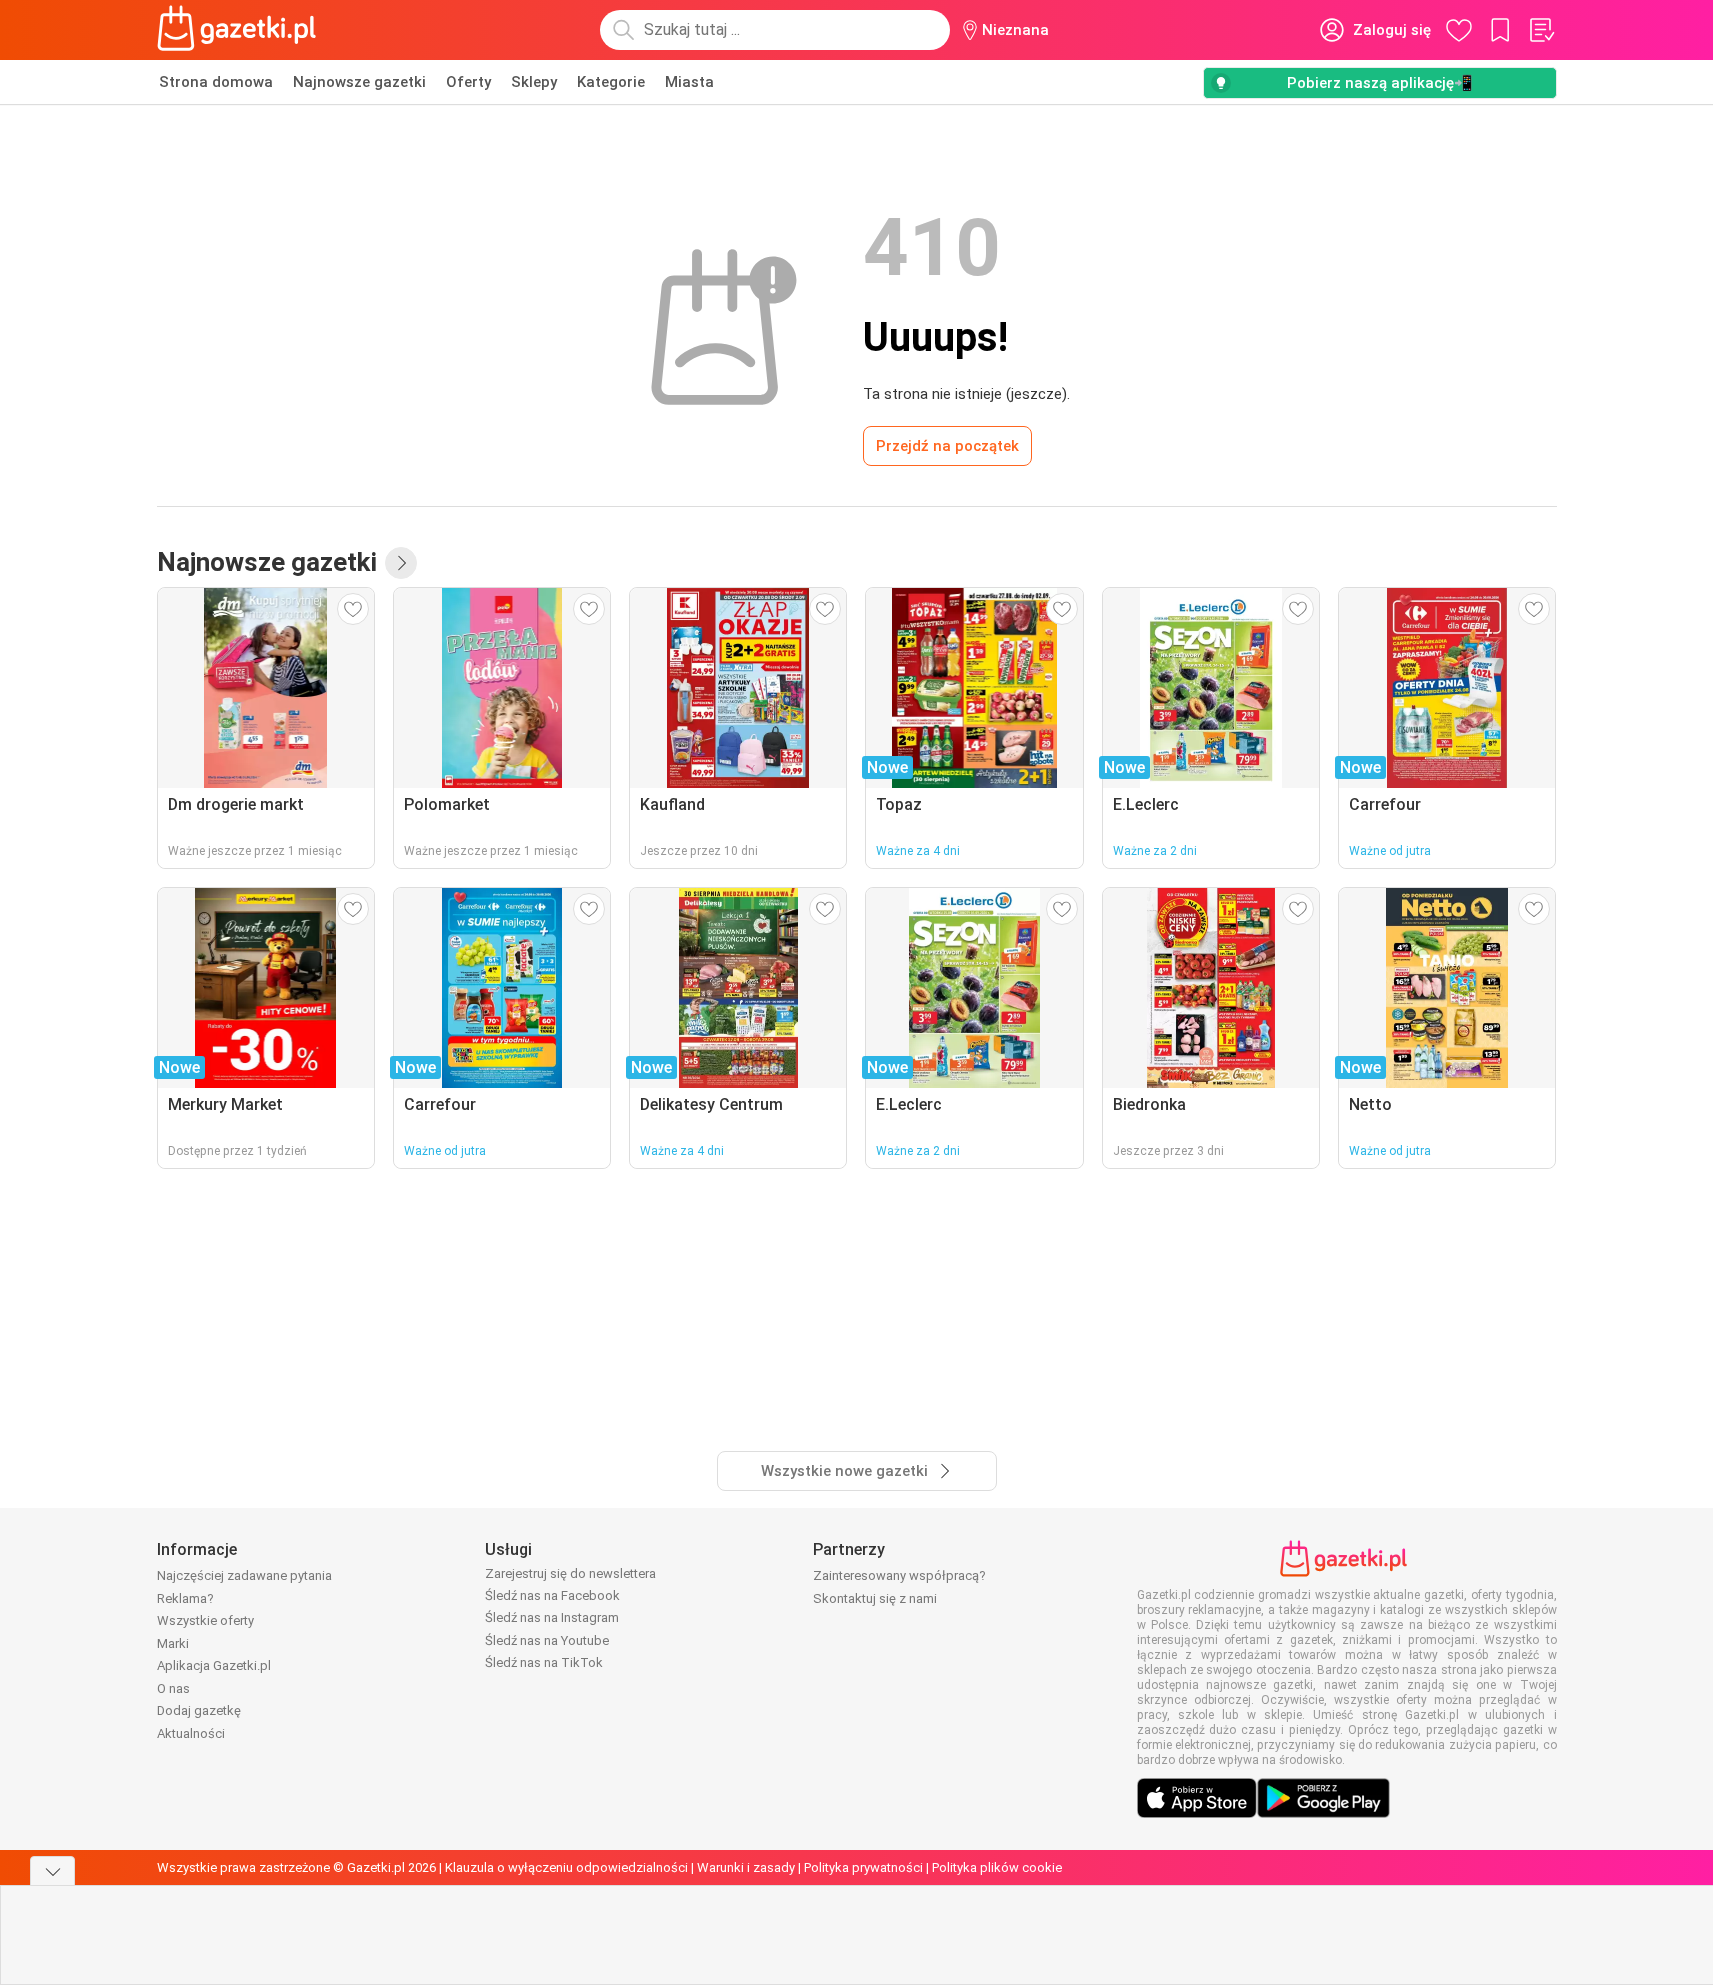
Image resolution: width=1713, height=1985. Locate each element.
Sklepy (534, 82)
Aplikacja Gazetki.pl (214, 1665)
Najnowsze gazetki (359, 82)
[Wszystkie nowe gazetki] (401, 563)
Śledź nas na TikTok (544, 1662)
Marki (173, 1643)
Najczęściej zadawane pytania (244, 1575)
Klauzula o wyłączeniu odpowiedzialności (566, 1867)
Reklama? (185, 1598)
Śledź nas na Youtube (547, 1640)
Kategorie (611, 82)
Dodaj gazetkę (199, 1710)
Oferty (468, 82)
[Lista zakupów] (1541, 30)
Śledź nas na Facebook (552, 1595)
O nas (173, 1688)
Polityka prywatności (863, 1867)
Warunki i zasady (746, 1867)
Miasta (689, 82)
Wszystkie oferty (205, 1620)
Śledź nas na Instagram (552, 1617)
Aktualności (191, 1733)
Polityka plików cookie (997, 1867)
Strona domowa (216, 82)
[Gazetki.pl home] (241, 30)
